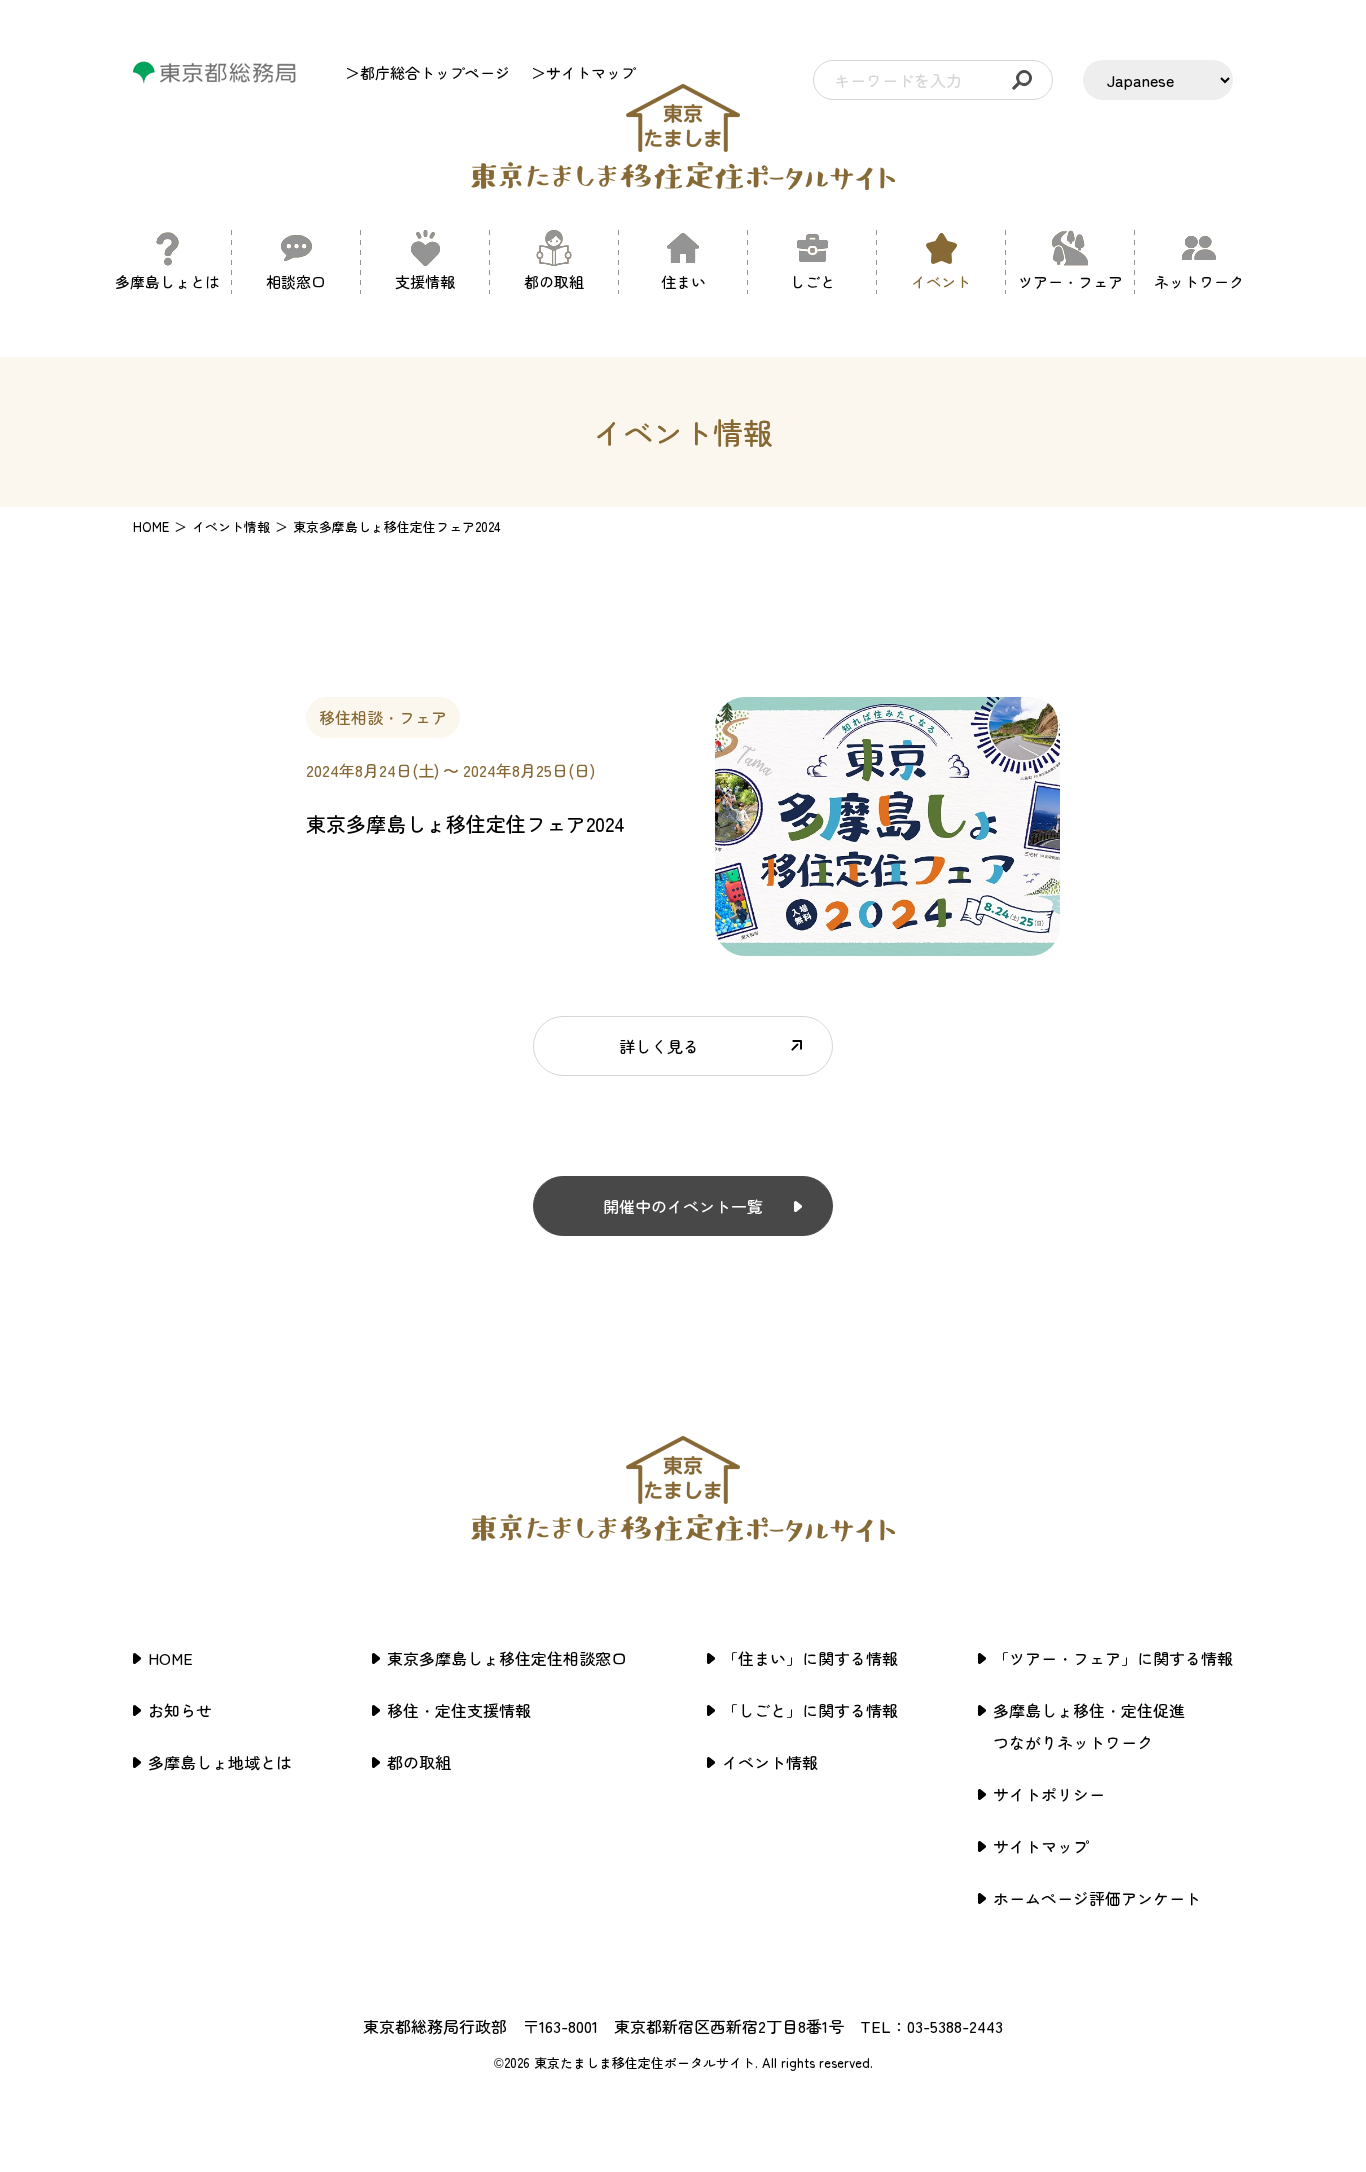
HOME (151, 526)
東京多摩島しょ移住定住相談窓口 (507, 1658)
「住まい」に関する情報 (810, 1658)
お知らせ (180, 1710)
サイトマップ (1041, 1846)
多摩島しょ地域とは (220, 1762)
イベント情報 (770, 1762)
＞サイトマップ (583, 72)
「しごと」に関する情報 (810, 1710)
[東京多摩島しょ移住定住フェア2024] (887, 944)
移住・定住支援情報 (459, 1710)
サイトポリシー (1049, 1794)
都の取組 (419, 1762)
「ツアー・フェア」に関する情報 (1113, 1658)
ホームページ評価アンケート (1097, 1898)
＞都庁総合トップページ (427, 72)
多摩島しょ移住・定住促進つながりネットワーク (1089, 1726)
